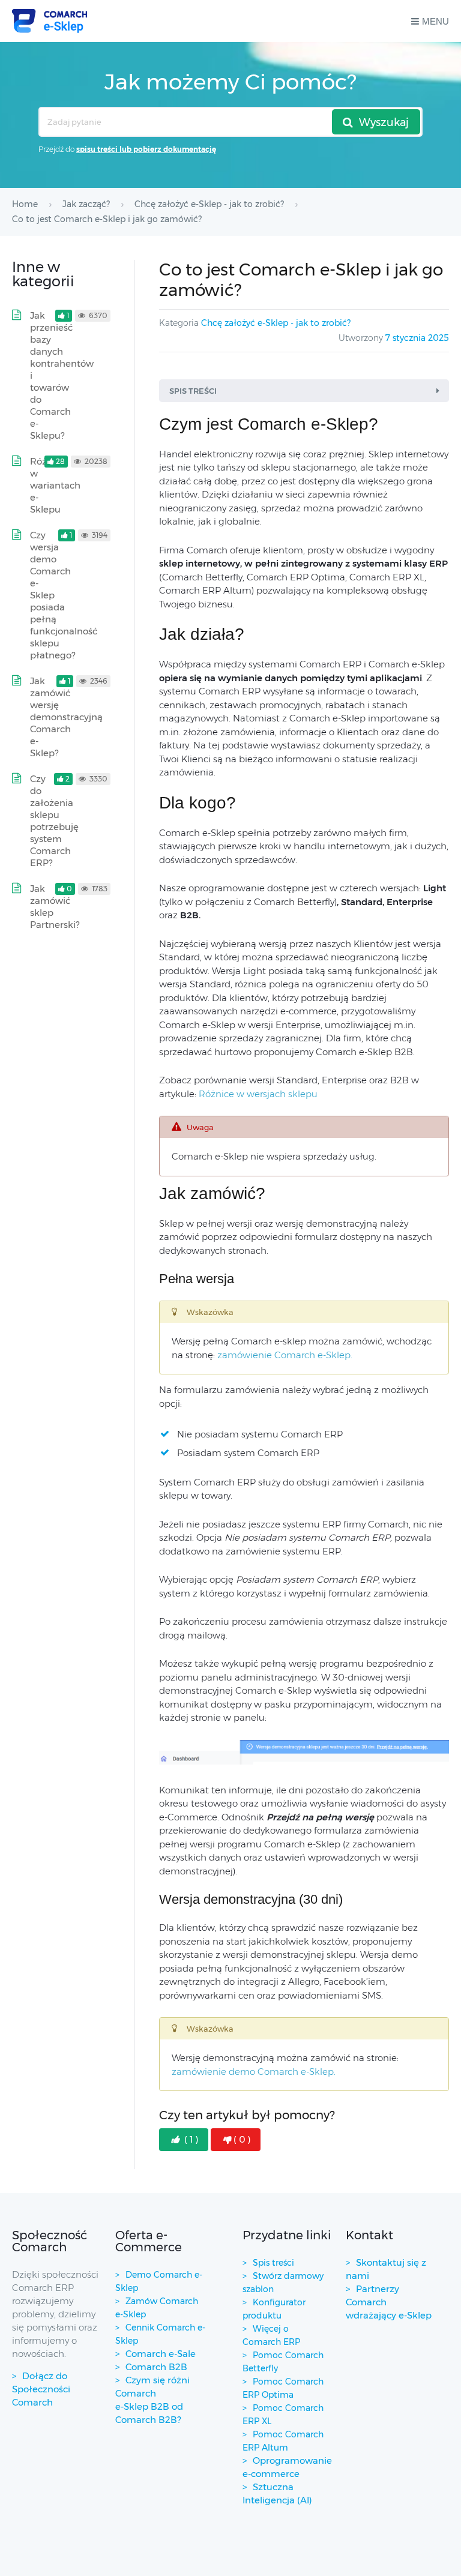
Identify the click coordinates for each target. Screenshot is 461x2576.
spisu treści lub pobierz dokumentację (146, 149)
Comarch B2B (156, 2367)
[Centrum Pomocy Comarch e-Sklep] (50, 21)
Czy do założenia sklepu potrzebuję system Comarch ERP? (54, 821)
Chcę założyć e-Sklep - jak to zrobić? (276, 323)
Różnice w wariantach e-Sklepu (55, 485)
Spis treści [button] (193, 391)
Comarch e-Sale (161, 2354)
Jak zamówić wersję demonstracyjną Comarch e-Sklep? (66, 717)
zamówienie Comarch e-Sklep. (285, 1355)
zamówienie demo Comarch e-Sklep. (254, 2072)
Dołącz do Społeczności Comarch (41, 2389)
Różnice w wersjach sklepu (258, 1094)
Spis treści (273, 2263)
